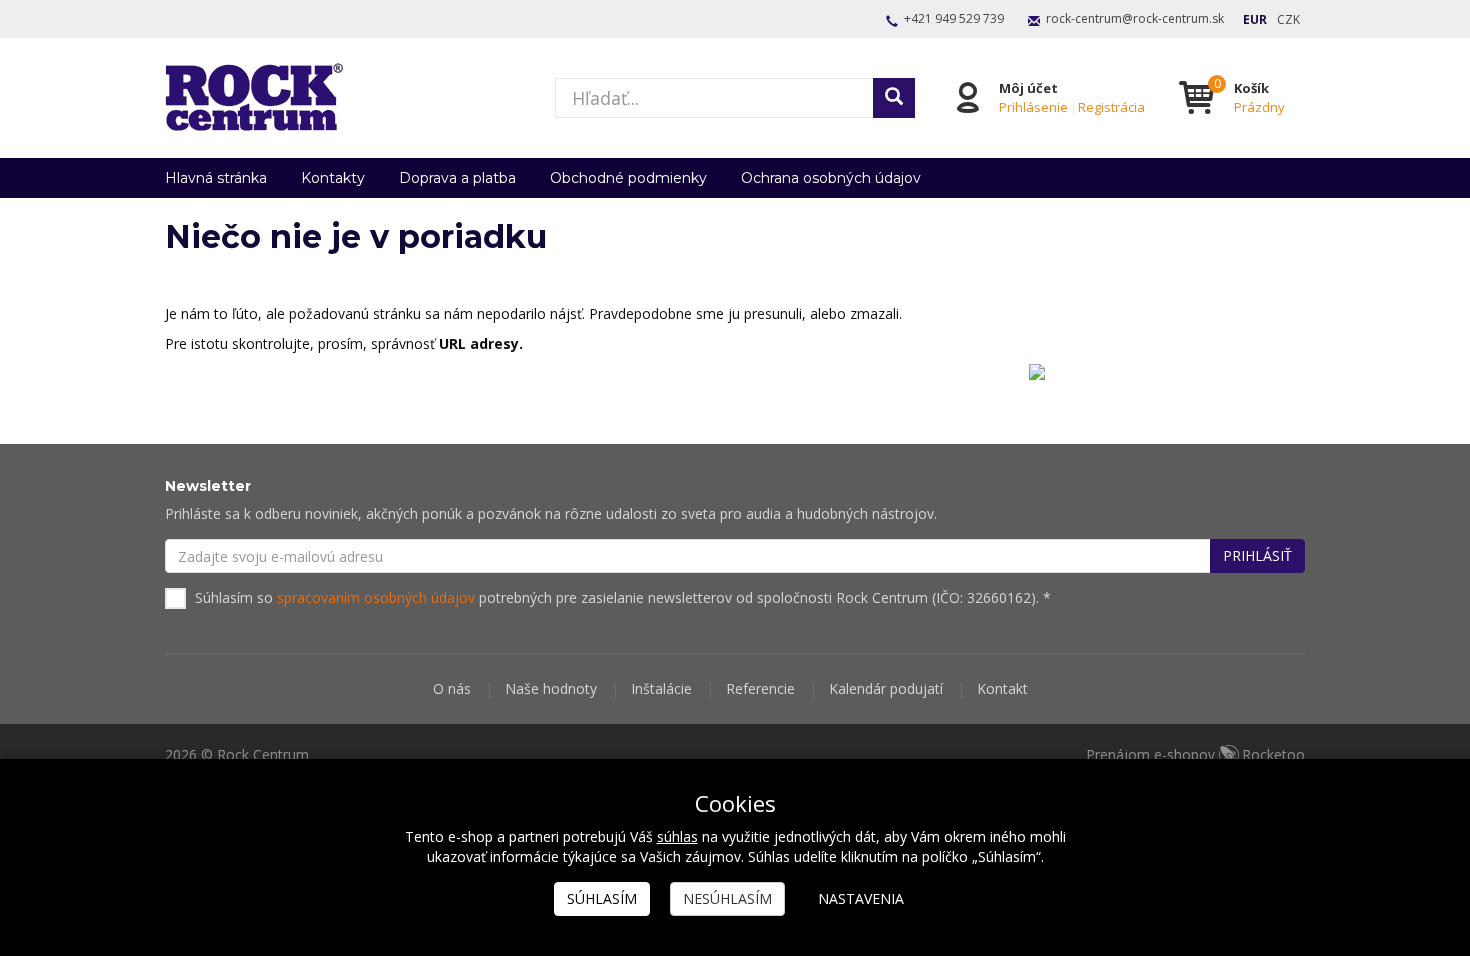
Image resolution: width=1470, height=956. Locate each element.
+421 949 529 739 (954, 18)
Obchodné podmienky (628, 178)
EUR (1255, 19)
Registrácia (1111, 107)
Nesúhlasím (727, 898)
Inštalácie (661, 688)
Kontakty (333, 178)
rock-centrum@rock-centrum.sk (1135, 18)
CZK (1288, 19)
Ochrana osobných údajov (831, 178)
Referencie (760, 688)
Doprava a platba (457, 178)
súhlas (677, 836)
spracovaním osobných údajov (376, 597)
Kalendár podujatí (886, 688)
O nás (452, 688)
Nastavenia (861, 898)
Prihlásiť (1257, 555)
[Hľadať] (894, 98)
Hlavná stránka (216, 178)
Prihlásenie (1033, 107)
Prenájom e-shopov (1195, 754)
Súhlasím (602, 898)
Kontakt (1002, 688)
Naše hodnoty (551, 688)
